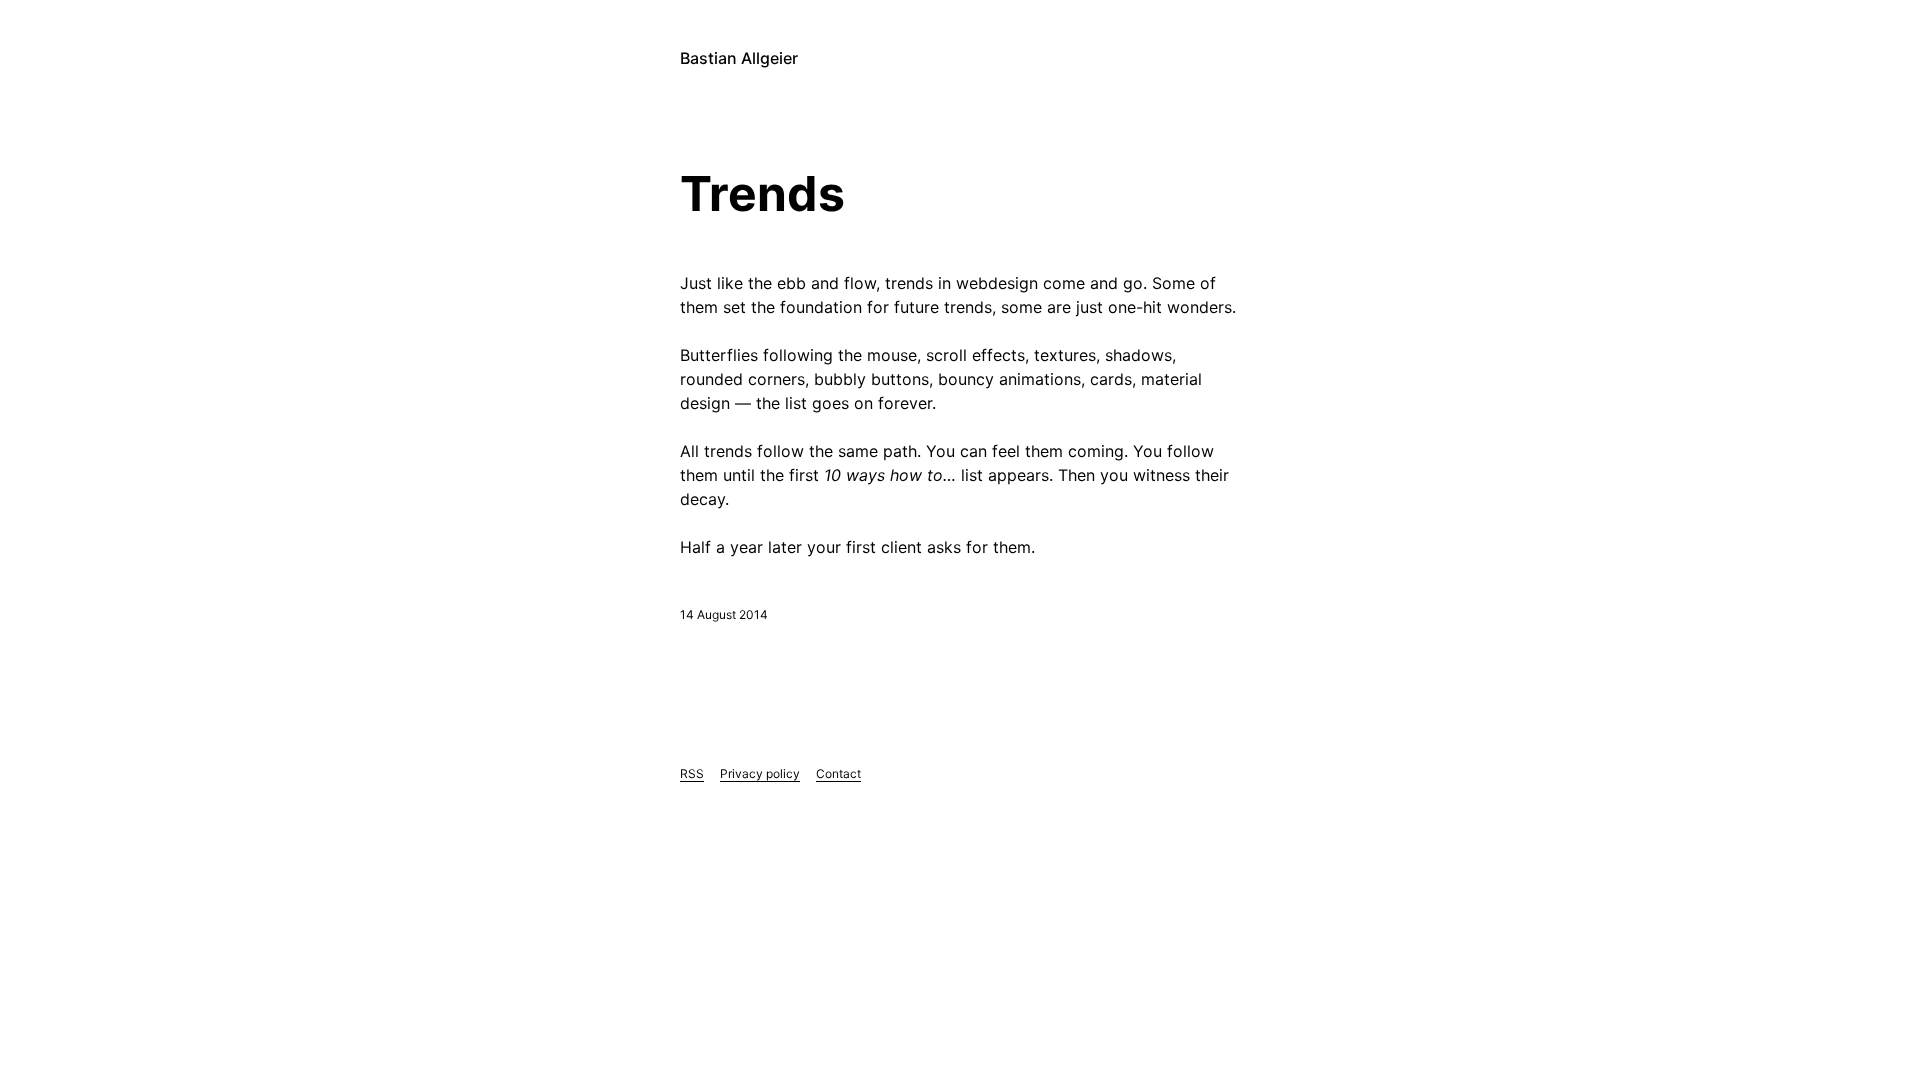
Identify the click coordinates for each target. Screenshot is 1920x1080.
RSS (692, 773)
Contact (838, 773)
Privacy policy (760, 773)
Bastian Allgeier (739, 58)
